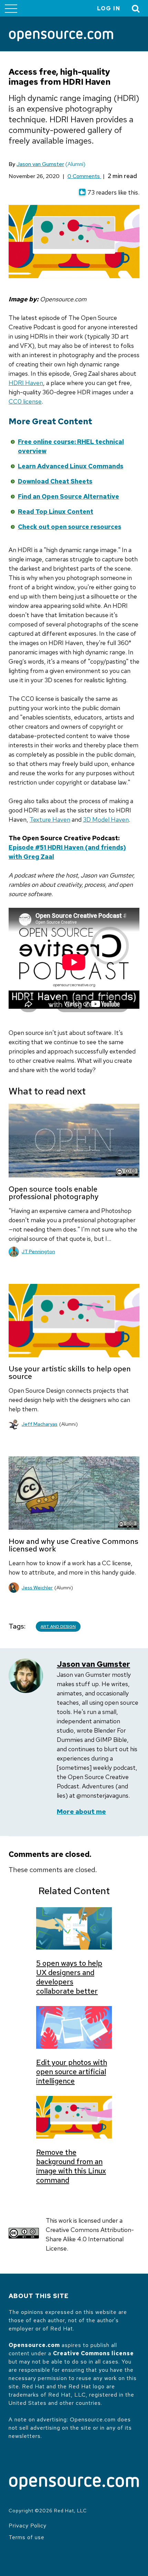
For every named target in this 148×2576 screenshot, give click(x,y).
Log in (109, 8)
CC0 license (25, 401)
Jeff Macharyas (40, 1424)
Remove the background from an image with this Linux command (71, 2166)
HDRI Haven (26, 383)
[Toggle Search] (136, 8)
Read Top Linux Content (56, 512)
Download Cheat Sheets (55, 481)
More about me (81, 1812)
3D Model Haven (106, 819)
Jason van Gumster (40, 164)
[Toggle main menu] (11, 8)
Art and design (58, 1627)
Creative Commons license (93, 2353)
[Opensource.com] (61, 37)
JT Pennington (38, 1251)
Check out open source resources (70, 527)
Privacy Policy (28, 2526)
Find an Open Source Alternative (68, 496)
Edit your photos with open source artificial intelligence (72, 2072)
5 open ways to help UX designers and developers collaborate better (69, 1977)
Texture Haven (50, 819)
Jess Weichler (37, 1588)
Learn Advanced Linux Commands (71, 466)
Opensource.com (34, 2345)
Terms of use (27, 2537)
